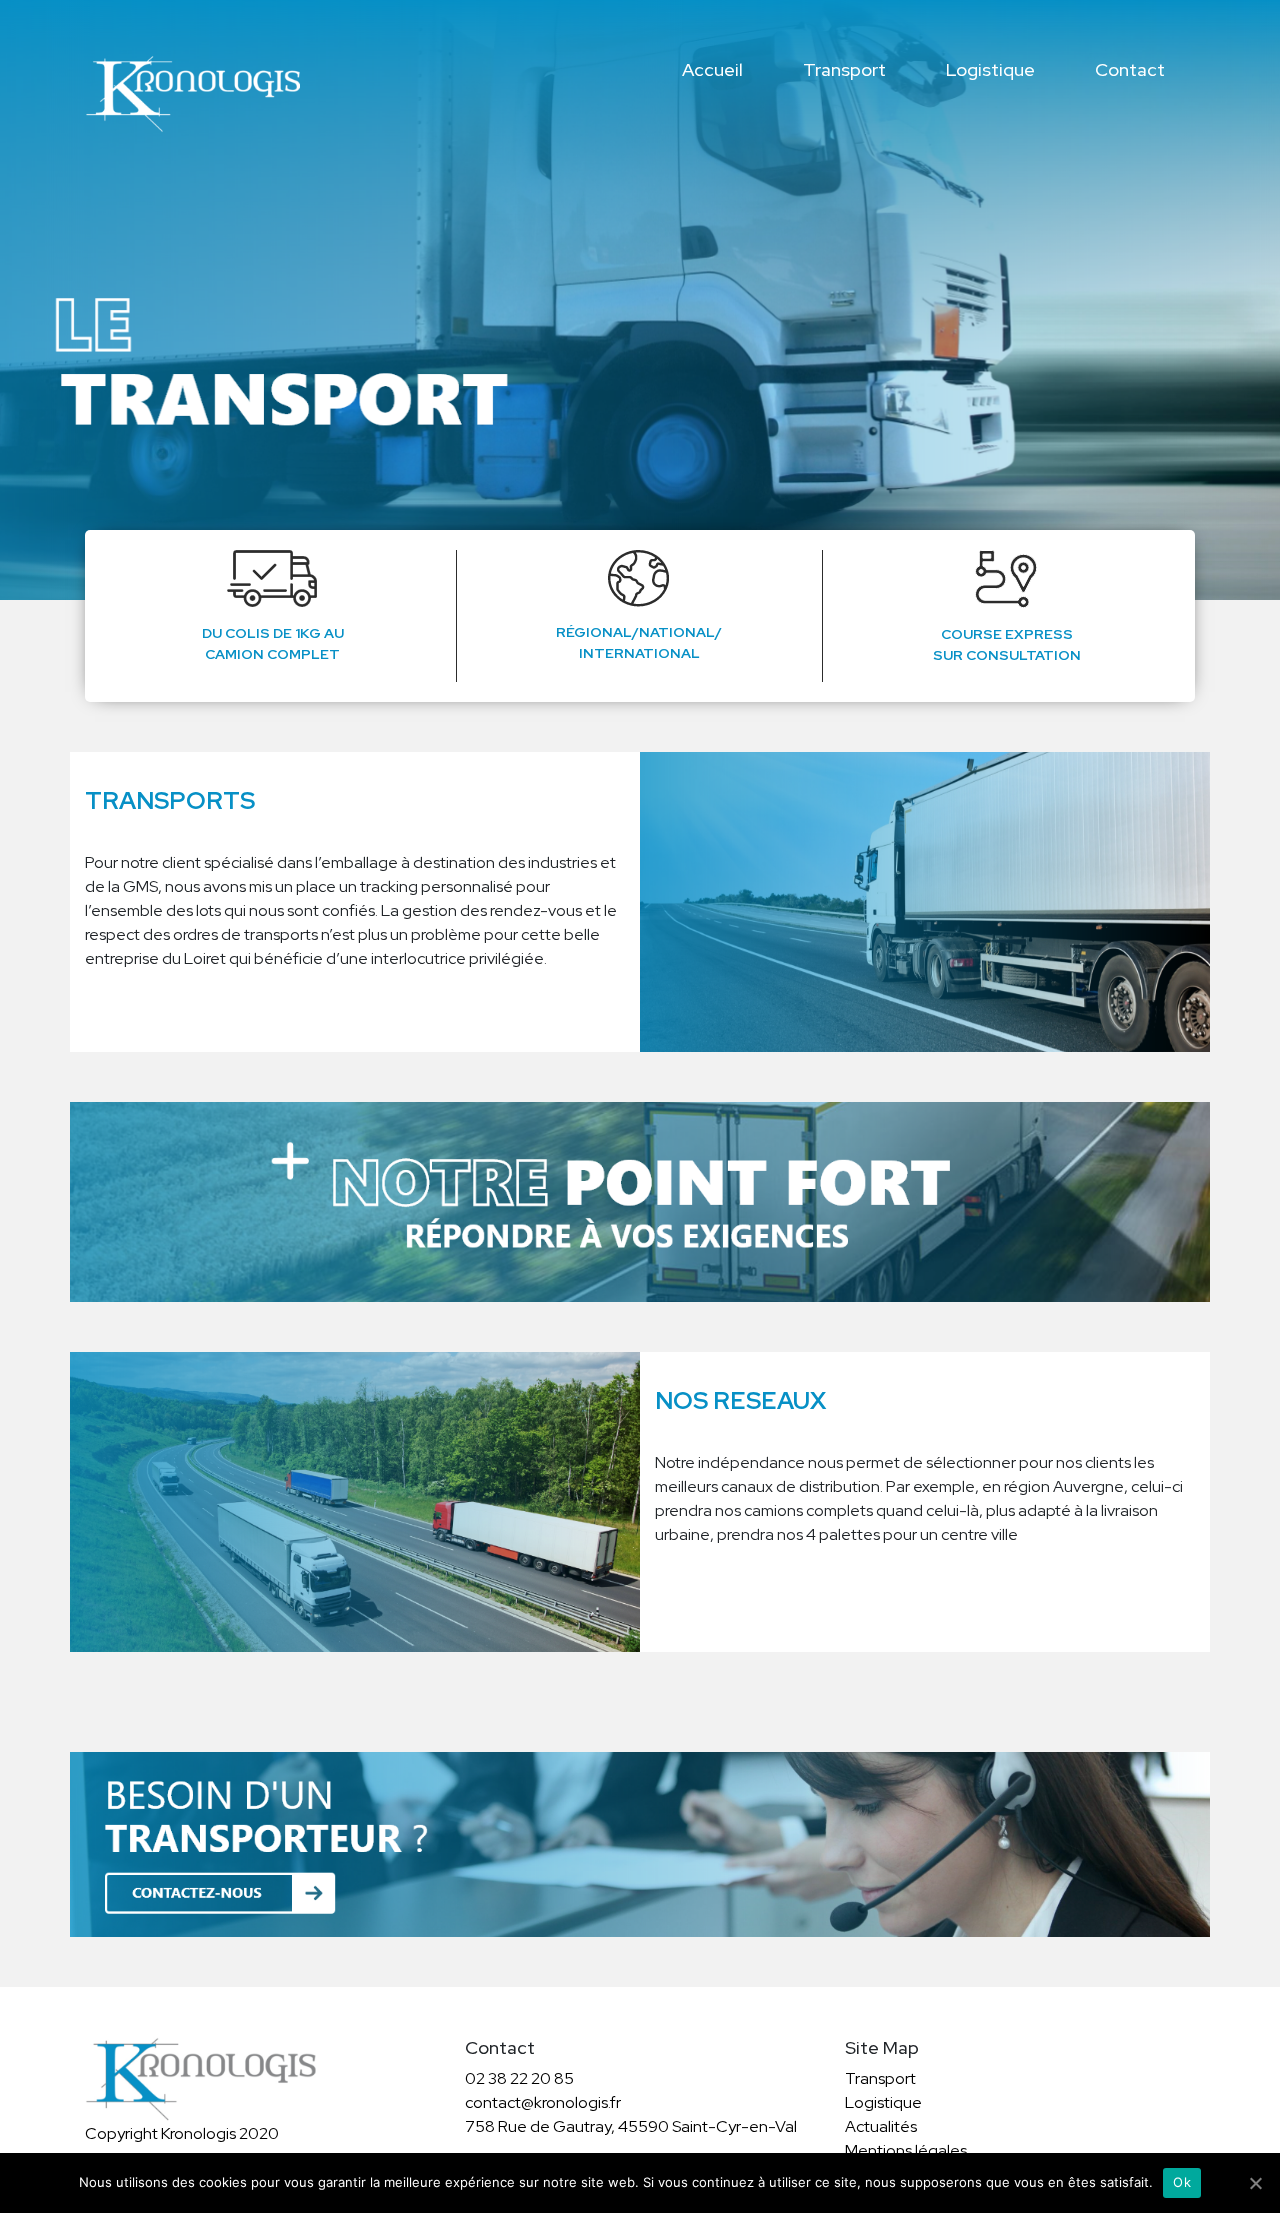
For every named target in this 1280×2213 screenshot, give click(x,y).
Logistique (990, 69)
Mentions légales (906, 2150)
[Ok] (1255, 2183)
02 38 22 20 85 (519, 2078)
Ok (1182, 2182)
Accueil (712, 69)
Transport (844, 69)
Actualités (881, 2126)
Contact (1130, 69)
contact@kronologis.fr (543, 2102)
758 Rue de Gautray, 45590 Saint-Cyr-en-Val (631, 2126)
